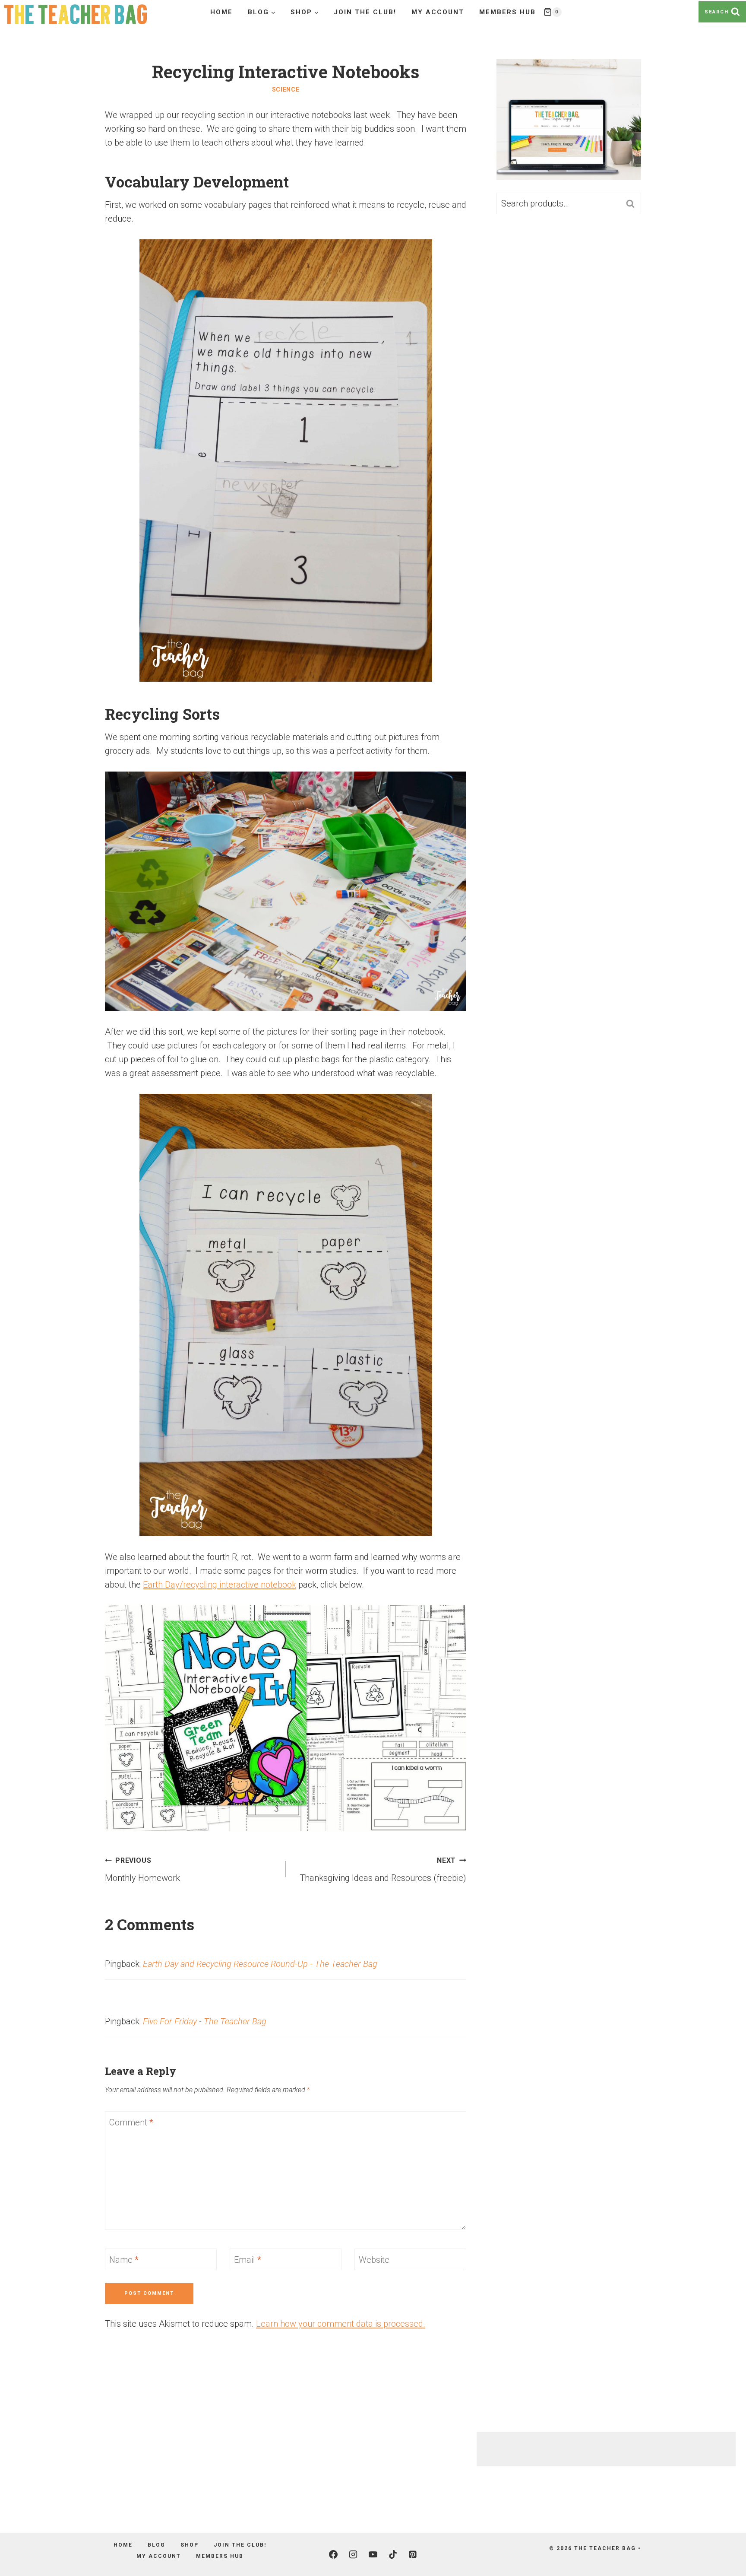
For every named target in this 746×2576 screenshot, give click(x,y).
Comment (131, 2122)
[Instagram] (353, 2554)
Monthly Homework (142, 1870)
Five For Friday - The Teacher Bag (205, 2021)
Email (248, 2260)
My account (438, 12)
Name (124, 2260)
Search (633, 204)
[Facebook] (333, 2554)
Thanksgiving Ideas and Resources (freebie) (383, 1870)
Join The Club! (365, 12)
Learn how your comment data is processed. (341, 2324)
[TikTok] (393, 2554)
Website (374, 2260)
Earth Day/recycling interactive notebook (220, 1585)
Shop (190, 2545)
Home (221, 12)
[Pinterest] (413, 2554)
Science (286, 89)
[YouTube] (373, 2554)
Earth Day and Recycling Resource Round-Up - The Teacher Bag (260, 1964)
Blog (156, 2545)
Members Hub (507, 12)
